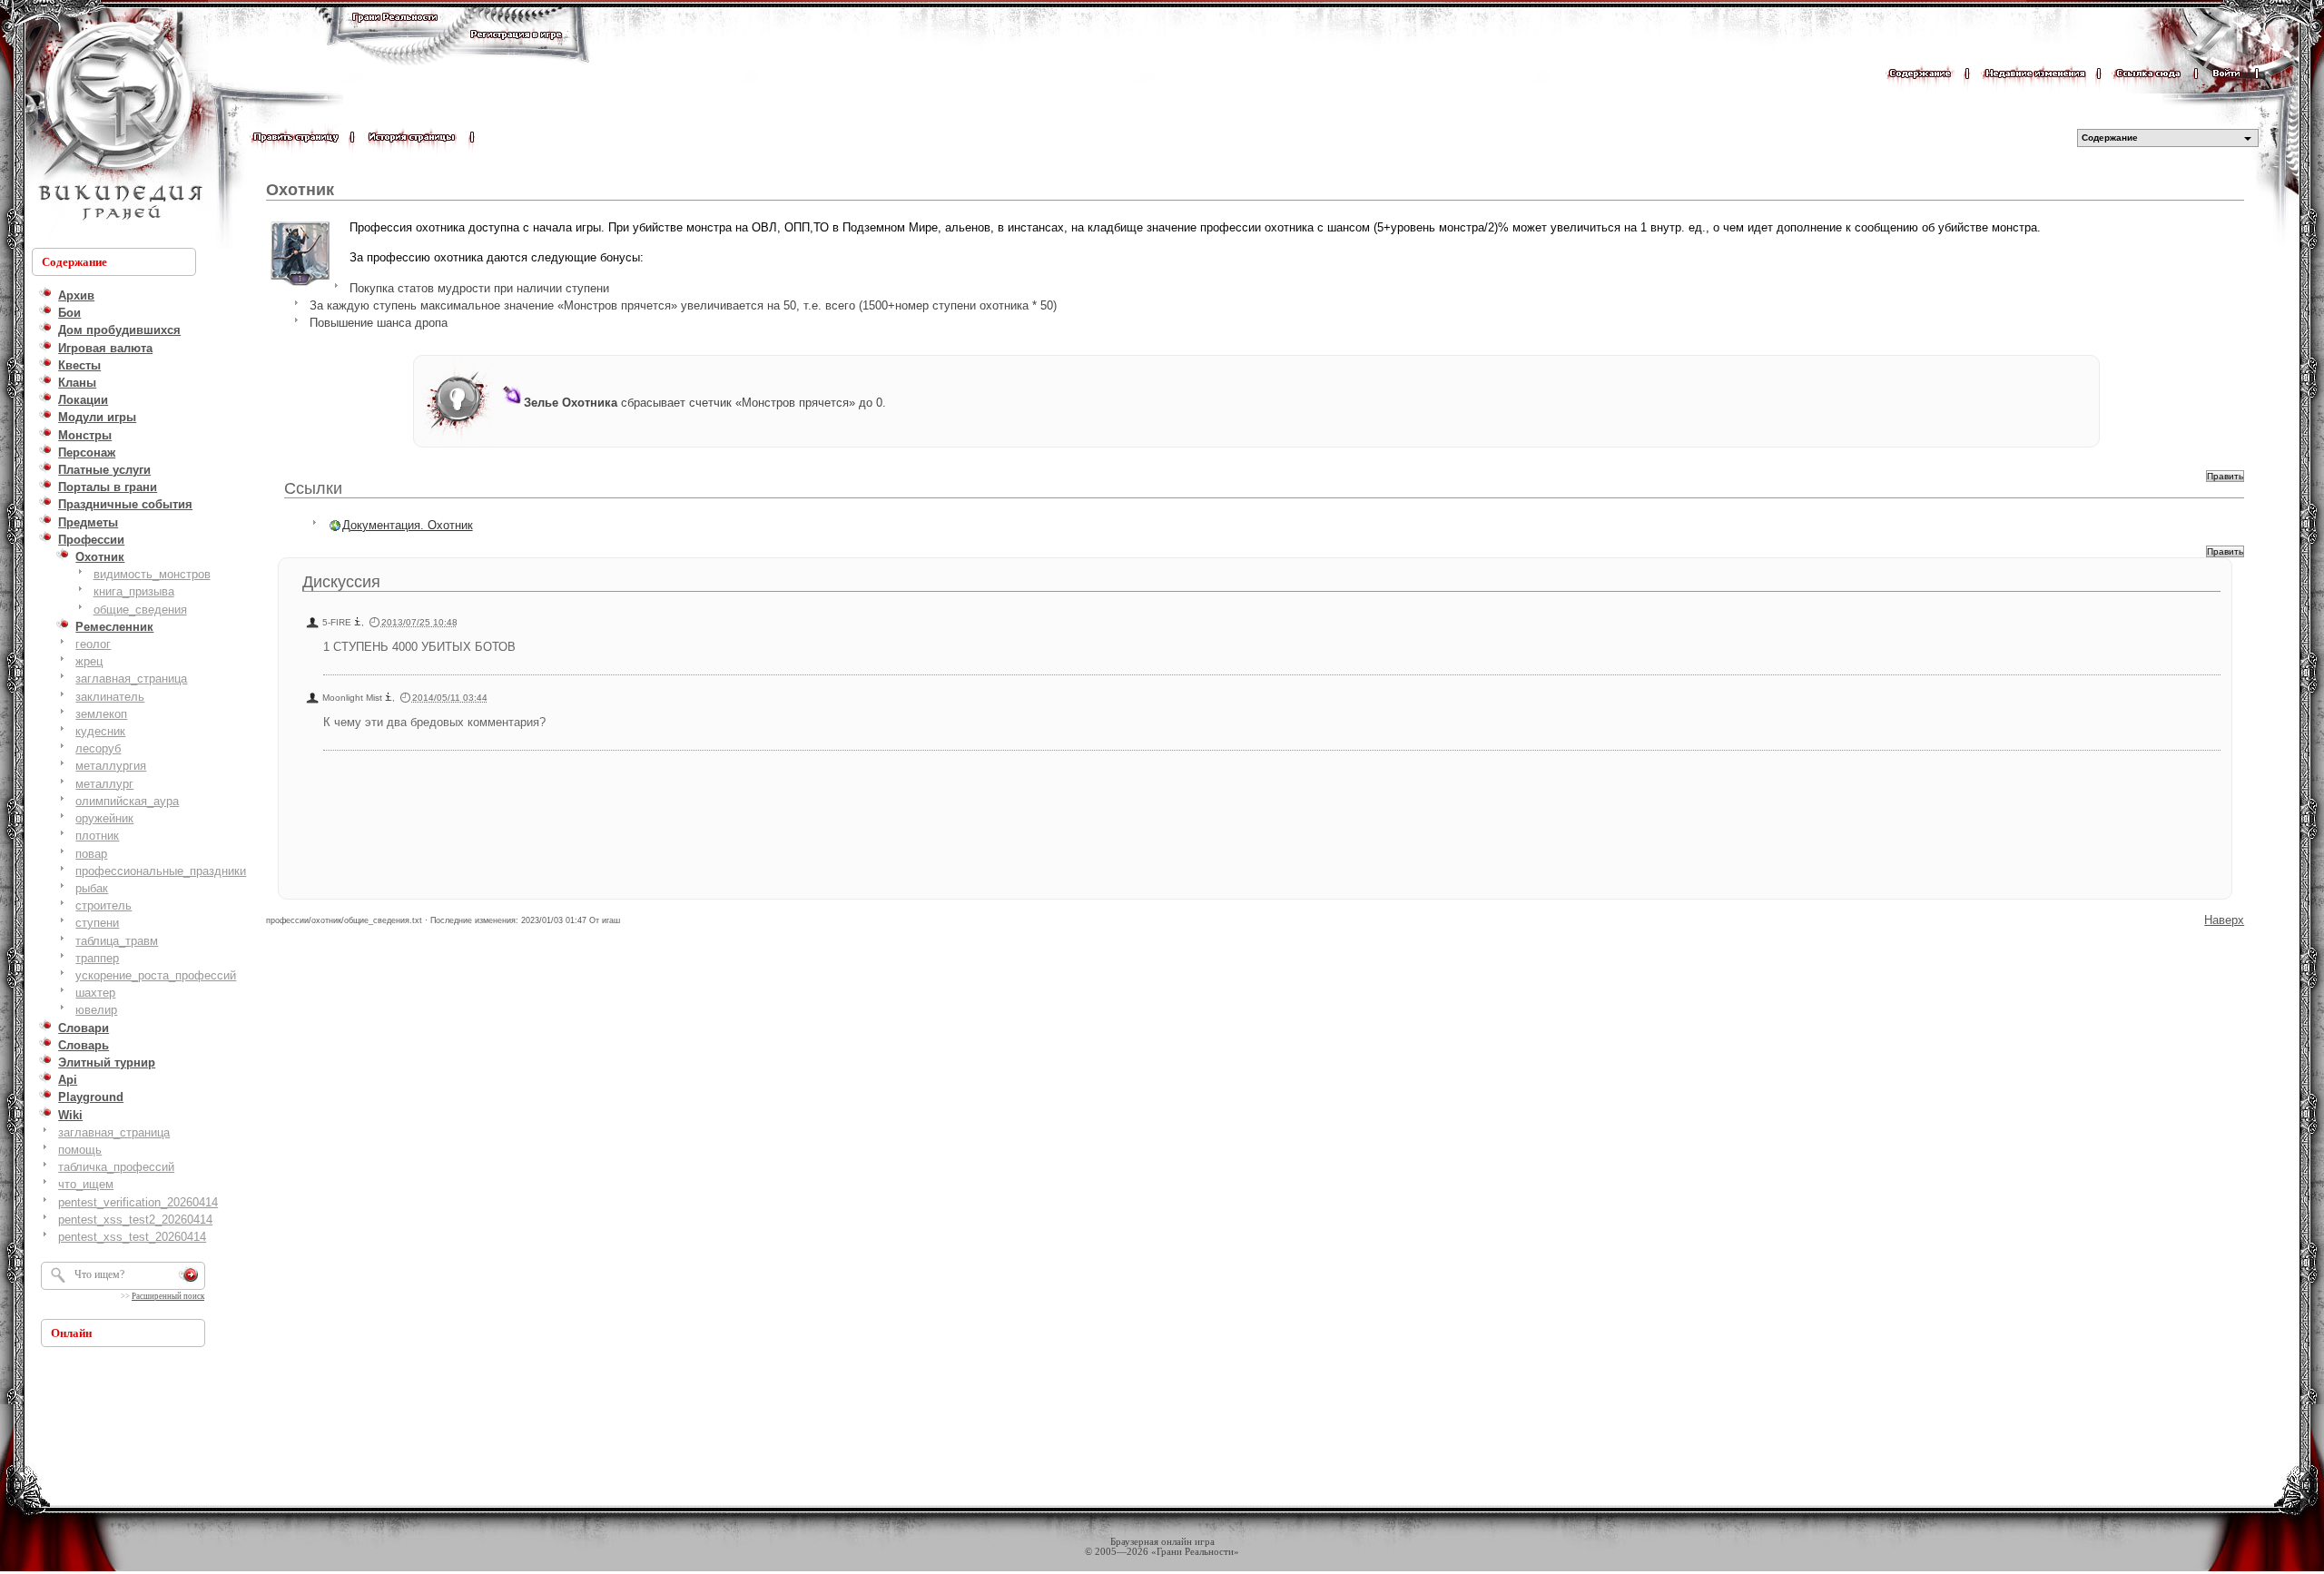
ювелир (96, 1010)
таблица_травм (117, 941)
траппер (97, 958)
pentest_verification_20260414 (138, 1202)
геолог (93, 644)
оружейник (104, 818)
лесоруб (98, 748)
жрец (89, 661)
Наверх (2224, 920)
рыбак (92, 888)
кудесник (100, 731)
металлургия (111, 766)
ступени (97, 923)
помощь (80, 1150)
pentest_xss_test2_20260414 (135, 1220)
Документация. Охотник (408, 525)
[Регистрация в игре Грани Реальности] (516, 51)
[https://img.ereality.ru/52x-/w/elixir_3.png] (512, 403)
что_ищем (86, 1184)
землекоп (101, 714)
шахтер (95, 993)
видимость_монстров (152, 574)
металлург (104, 784)
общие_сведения (140, 610)
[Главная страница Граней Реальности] (395, 34)
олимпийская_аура (127, 801)
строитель (103, 905)
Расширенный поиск (168, 1296)
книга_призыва (134, 591)
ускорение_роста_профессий (156, 975)
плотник (97, 836)
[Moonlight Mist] (389, 698)
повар (91, 854)
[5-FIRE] (358, 622)
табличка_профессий (116, 1167)
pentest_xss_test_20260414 (132, 1237)
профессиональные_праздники (161, 871)
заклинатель (110, 697)
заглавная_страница (131, 679)
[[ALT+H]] (118, 123)
